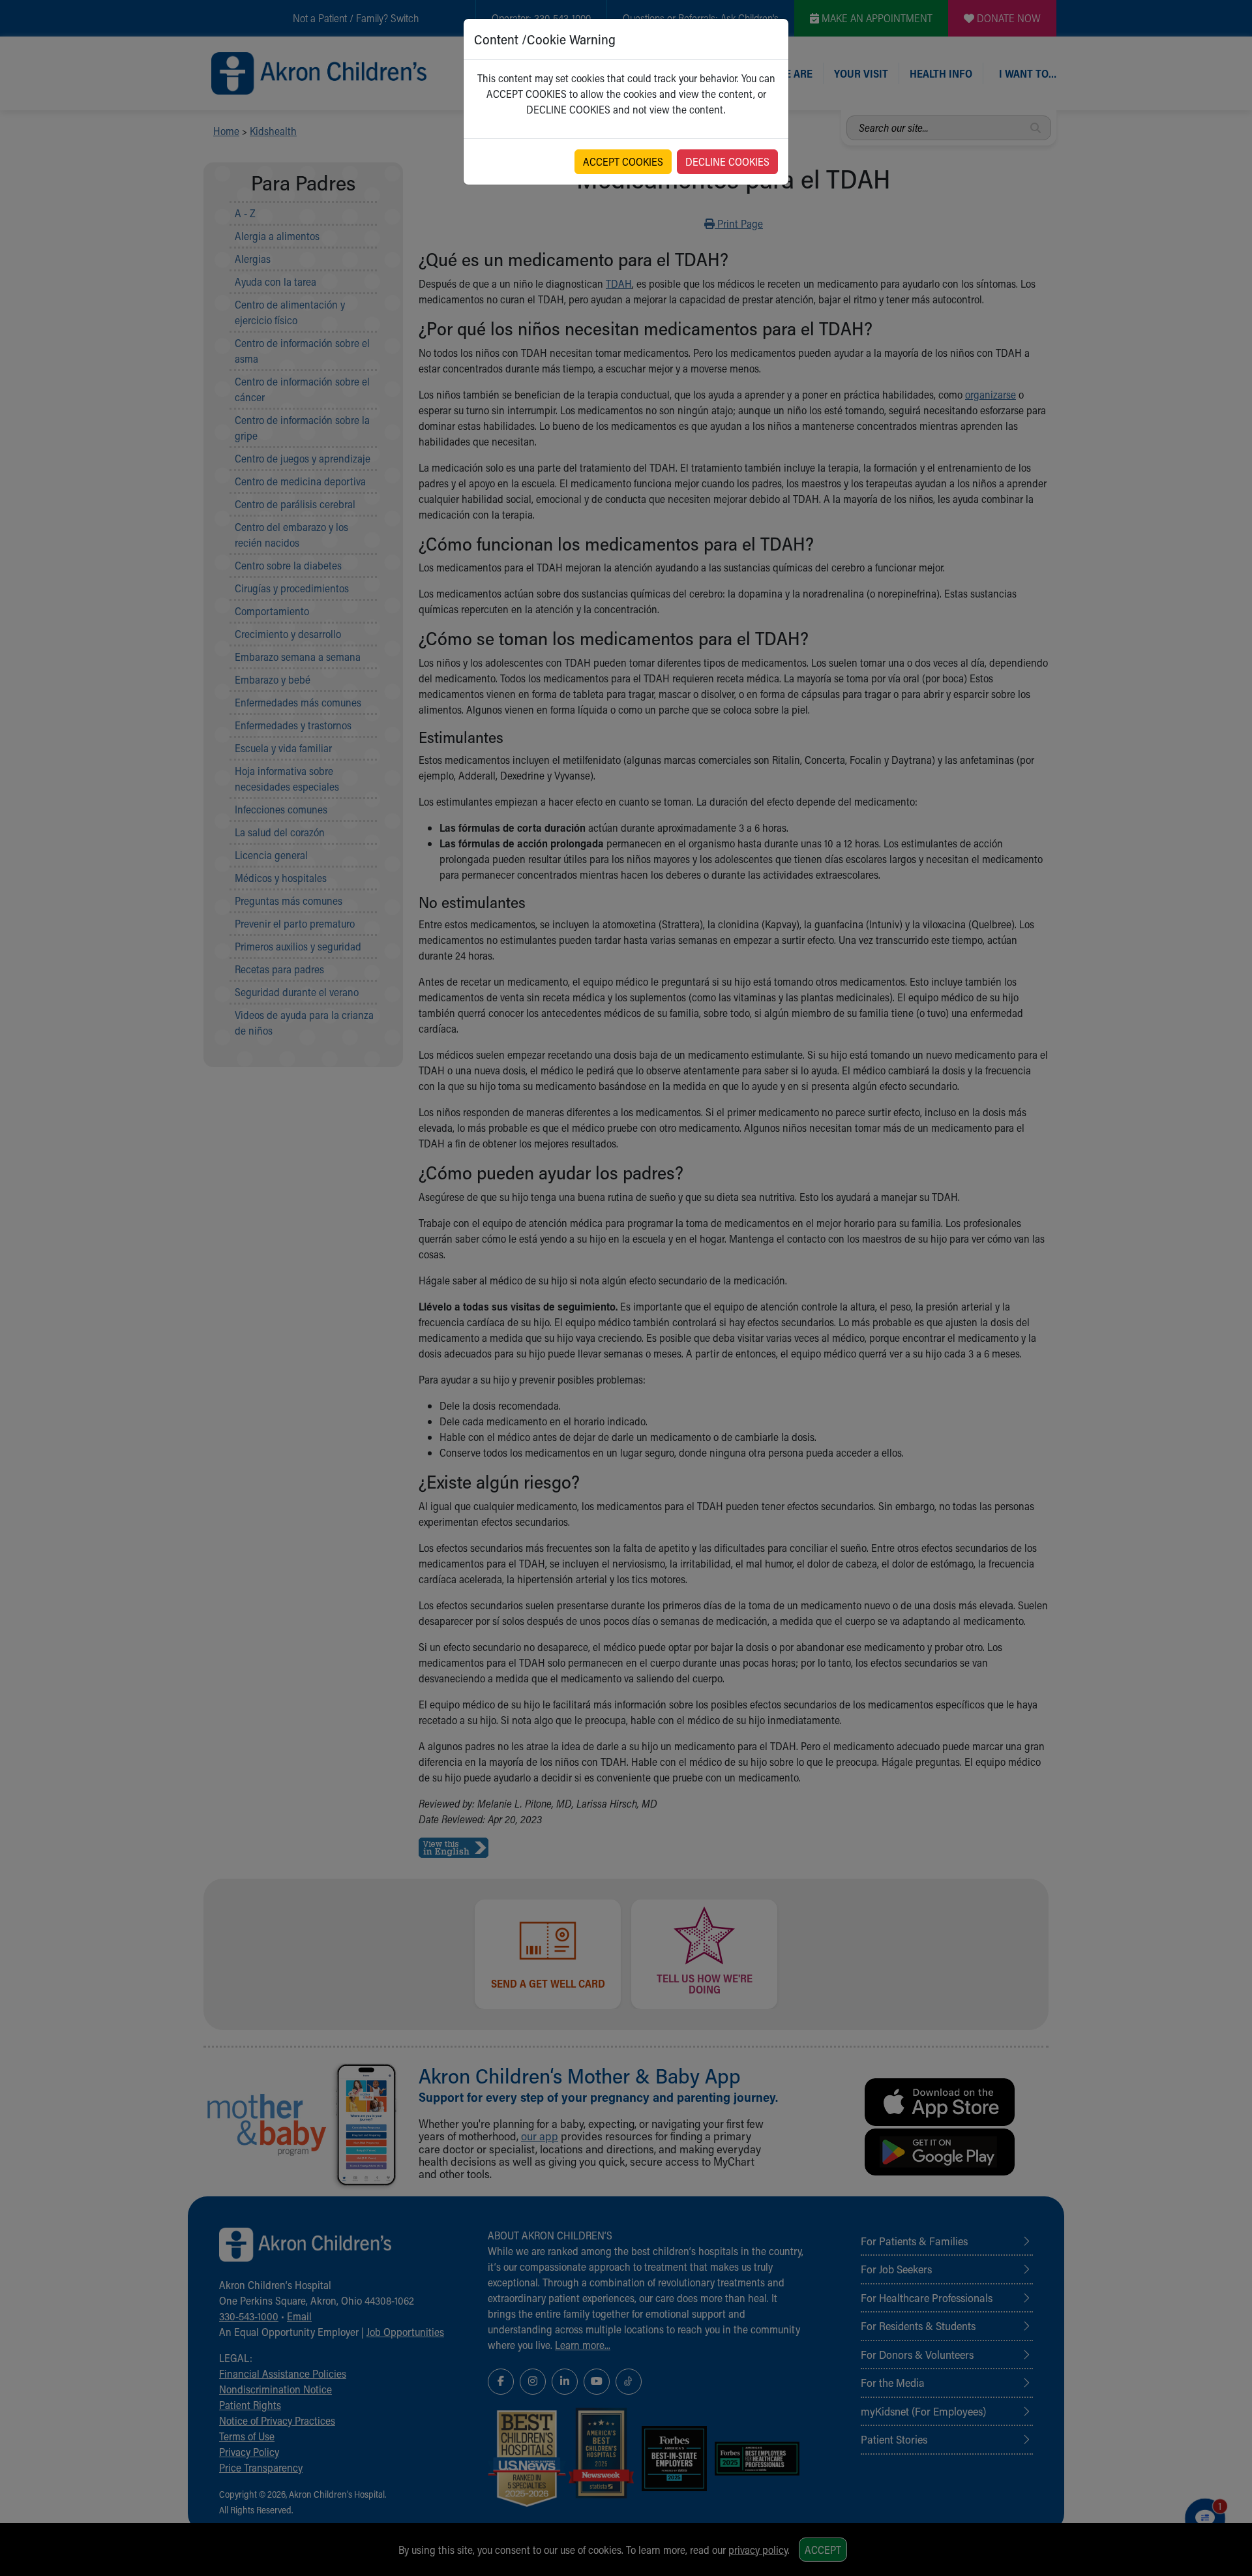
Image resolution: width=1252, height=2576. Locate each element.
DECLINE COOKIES (727, 161)
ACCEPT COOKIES (623, 161)
